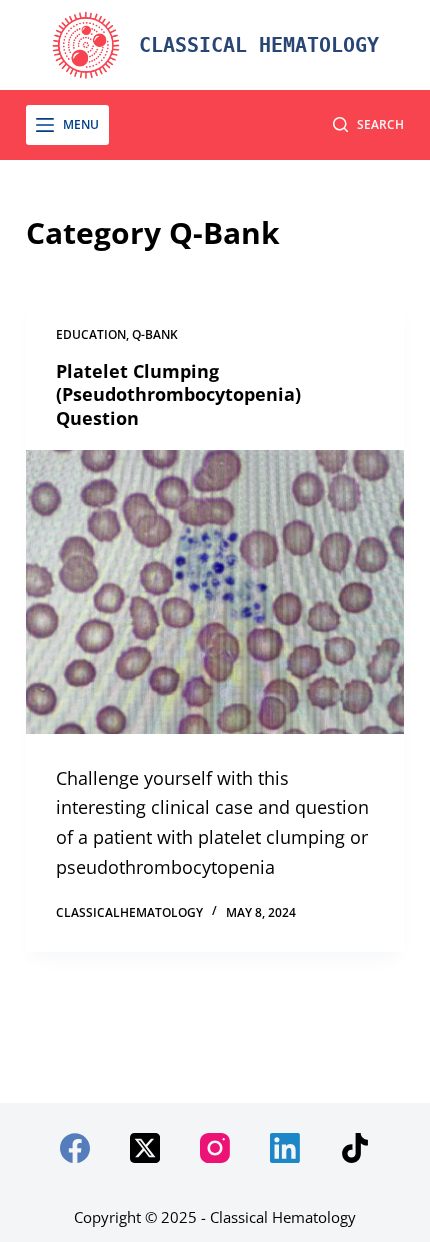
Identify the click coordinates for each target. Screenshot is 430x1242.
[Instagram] (215, 1148)
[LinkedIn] (285, 1148)
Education (91, 334)
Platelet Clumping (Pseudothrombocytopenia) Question (178, 394)
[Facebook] (75, 1148)
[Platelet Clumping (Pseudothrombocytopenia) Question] (215, 592)
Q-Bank (155, 334)
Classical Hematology (259, 45)
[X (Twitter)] (145, 1148)
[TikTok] (355, 1148)
